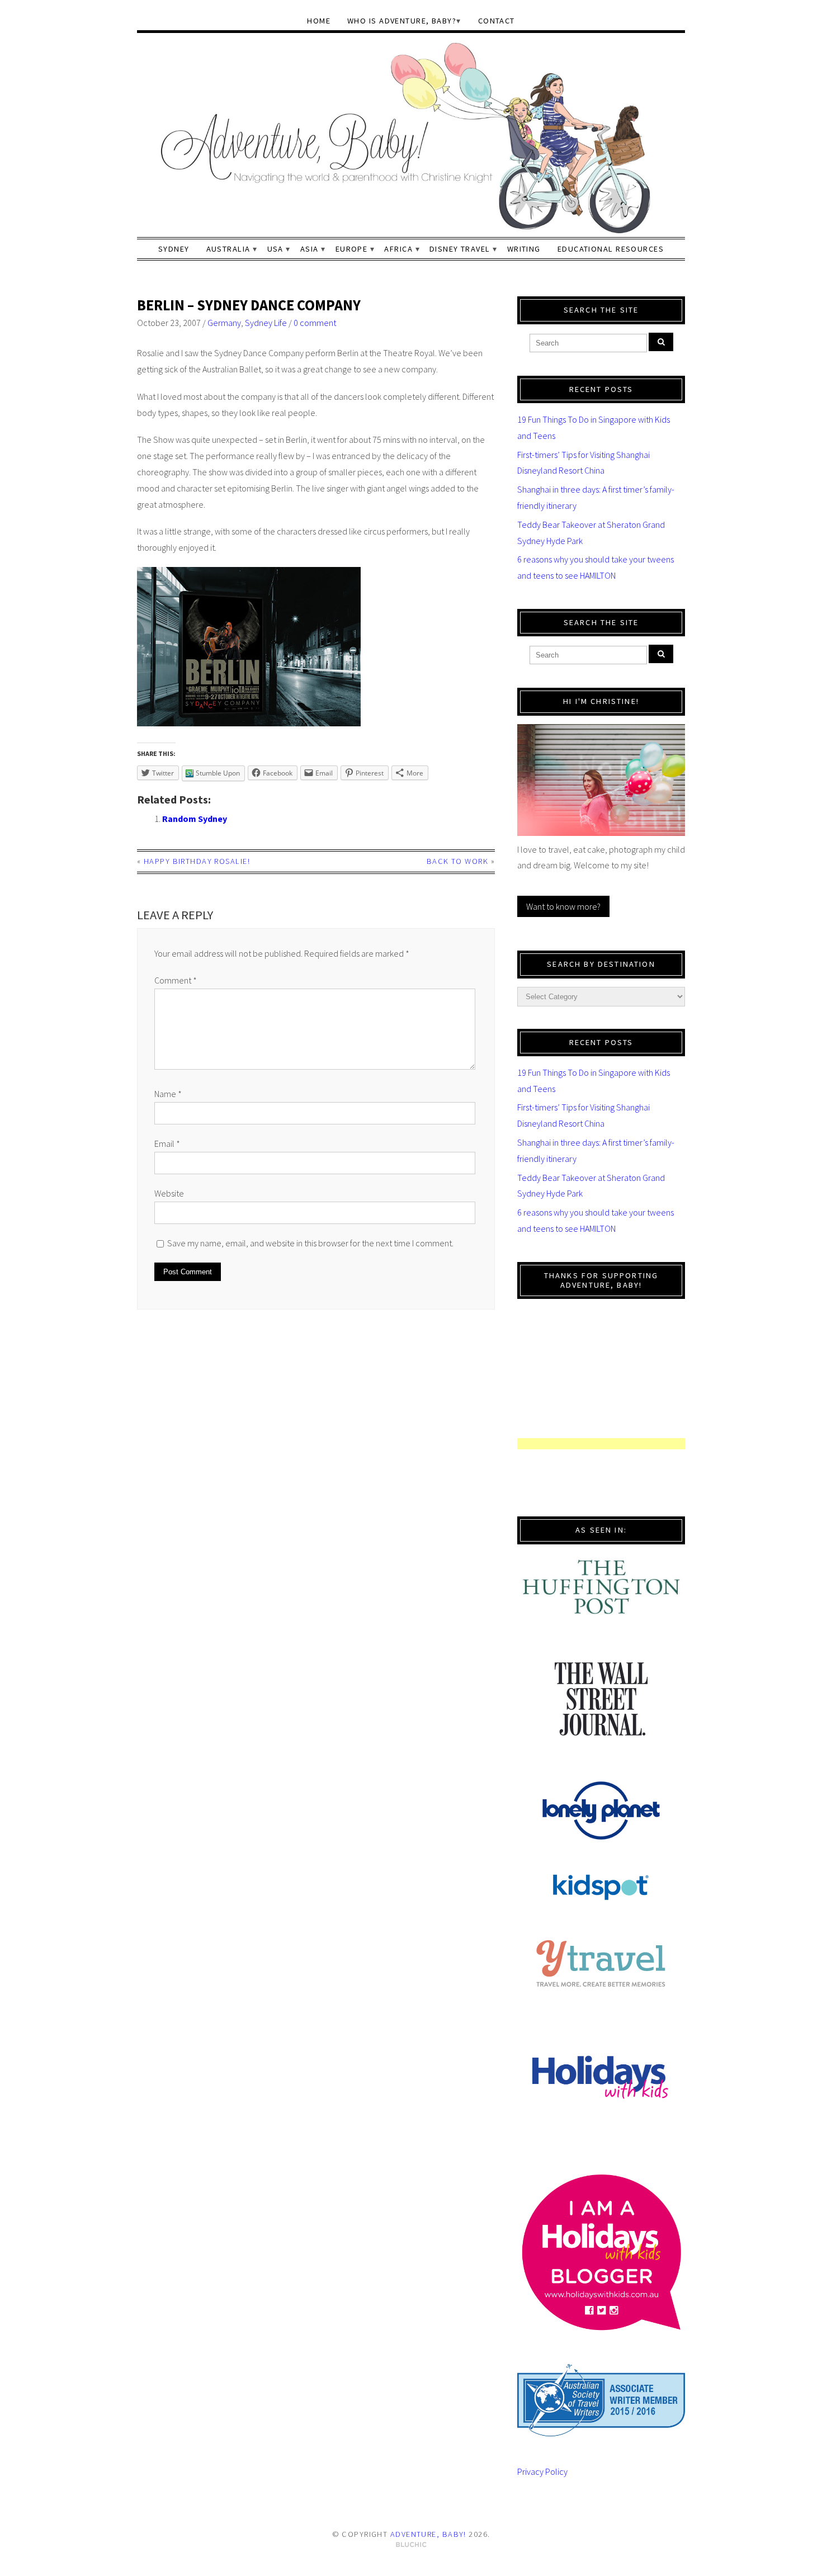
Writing (524, 249)
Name (168, 1094)
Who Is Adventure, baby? (402, 21)
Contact (497, 21)
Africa (398, 249)
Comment (176, 980)
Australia (228, 249)
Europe (352, 249)
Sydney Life (266, 323)
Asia (310, 249)
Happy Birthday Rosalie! (197, 861)
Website (169, 1193)
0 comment (315, 323)
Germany (224, 323)
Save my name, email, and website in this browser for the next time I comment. (310, 1243)
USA (275, 249)
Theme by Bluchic (411, 2545)
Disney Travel (460, 249)
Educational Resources (611, 249)
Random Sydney (195, 819)
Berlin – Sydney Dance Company (249, 305)
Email (167, 1143)
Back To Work (457, 861)
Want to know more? (563, 906)
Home (319, 21)
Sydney (174, 249)
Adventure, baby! (428, 2534)
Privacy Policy (542, 2471)
